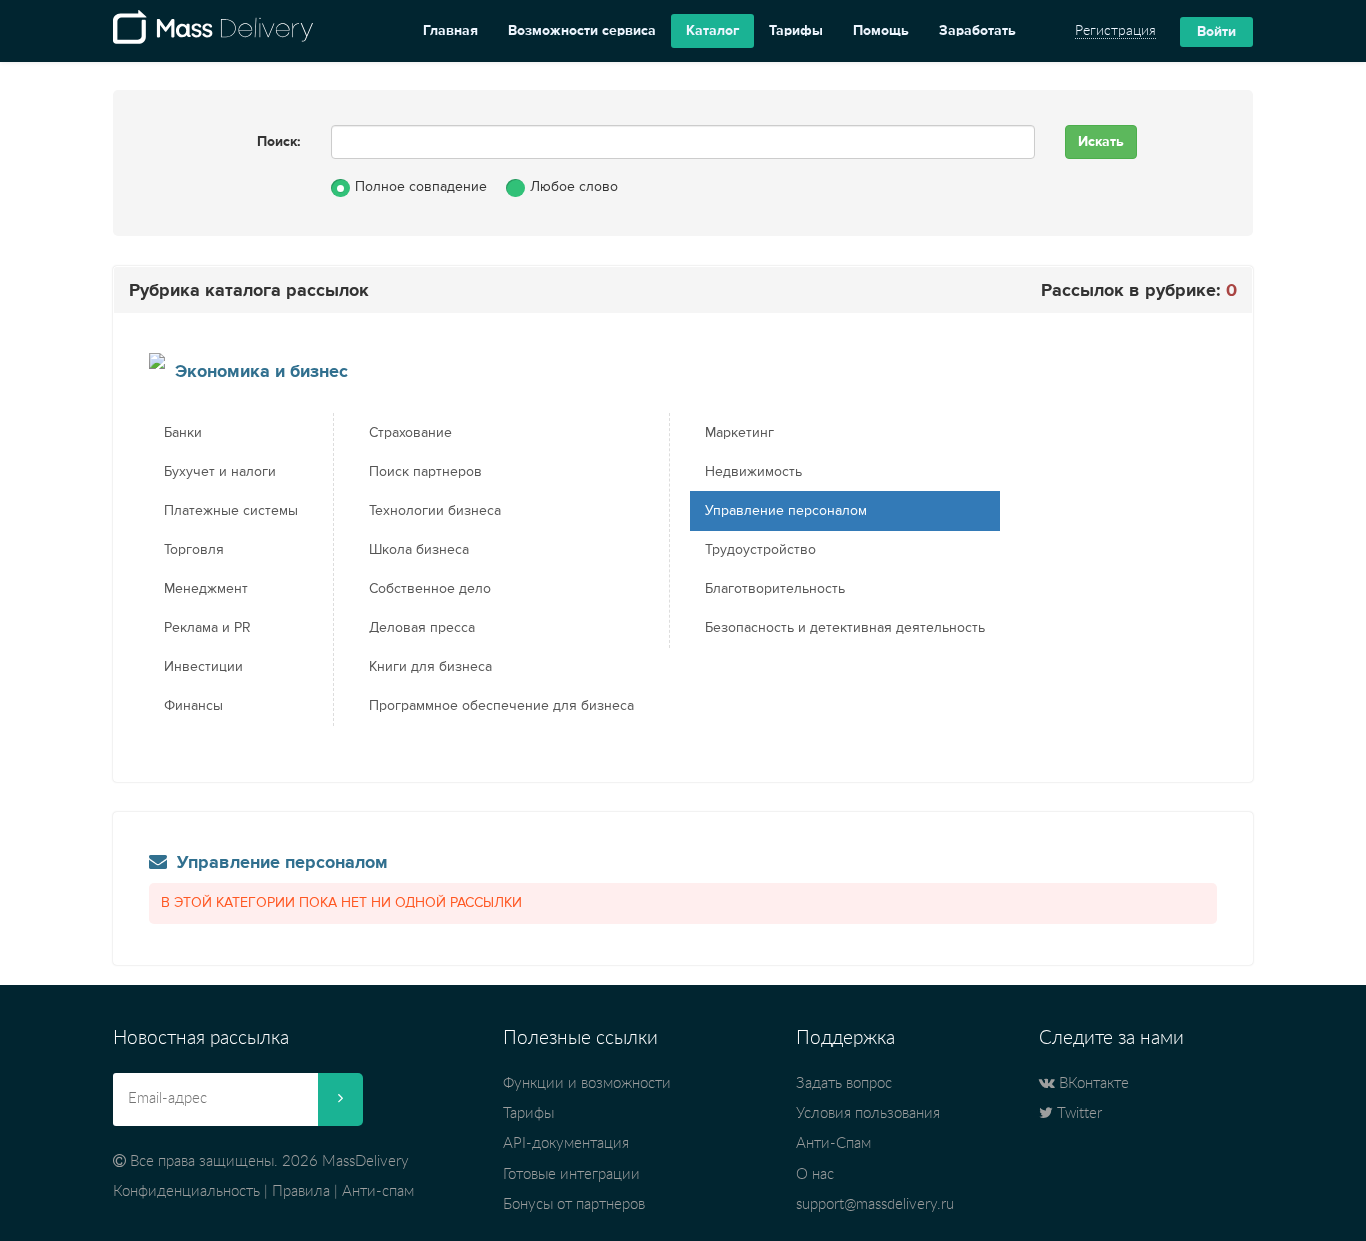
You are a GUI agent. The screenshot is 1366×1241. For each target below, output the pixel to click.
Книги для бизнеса (430, 667)
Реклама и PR (207, 628)
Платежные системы (231, 511)
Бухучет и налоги (220, 472)
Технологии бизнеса (435, 511)
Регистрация (1115, 31)
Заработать (977, 31)
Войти (1216, 32)
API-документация (566, 1143)
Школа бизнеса (419, 550)
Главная (450, 31)
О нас (815, 1174)
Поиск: (279, 142)
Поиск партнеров (425, 472)
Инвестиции (203, 667)
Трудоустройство (760, 550)
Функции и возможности (587, 1083)
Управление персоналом (786, 511)
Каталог (712, 31)
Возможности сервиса (582, 31)
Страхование (410, 433)
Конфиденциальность (186, 1191)
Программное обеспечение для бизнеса (501, 706)
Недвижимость (753, 472)
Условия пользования (868, 1113)
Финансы (193, 706)
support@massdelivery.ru (875, 1204)
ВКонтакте (1092, 1083)
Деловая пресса (422, 628)
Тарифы (796, 31)
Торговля (194, 550)
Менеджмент (206, 589)
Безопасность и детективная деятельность (845, 628)
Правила (301, 1191)
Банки (183, 433)
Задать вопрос (844, 1083)
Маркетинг (739, 433)
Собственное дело (430, 589)
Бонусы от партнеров (574, 1204)
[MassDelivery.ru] (213, 31)
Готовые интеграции (571, 1174)
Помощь (881, 31)
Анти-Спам (833, 1143)
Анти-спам (378, 1191)
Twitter (1077, 1113)
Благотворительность (775, 589)
